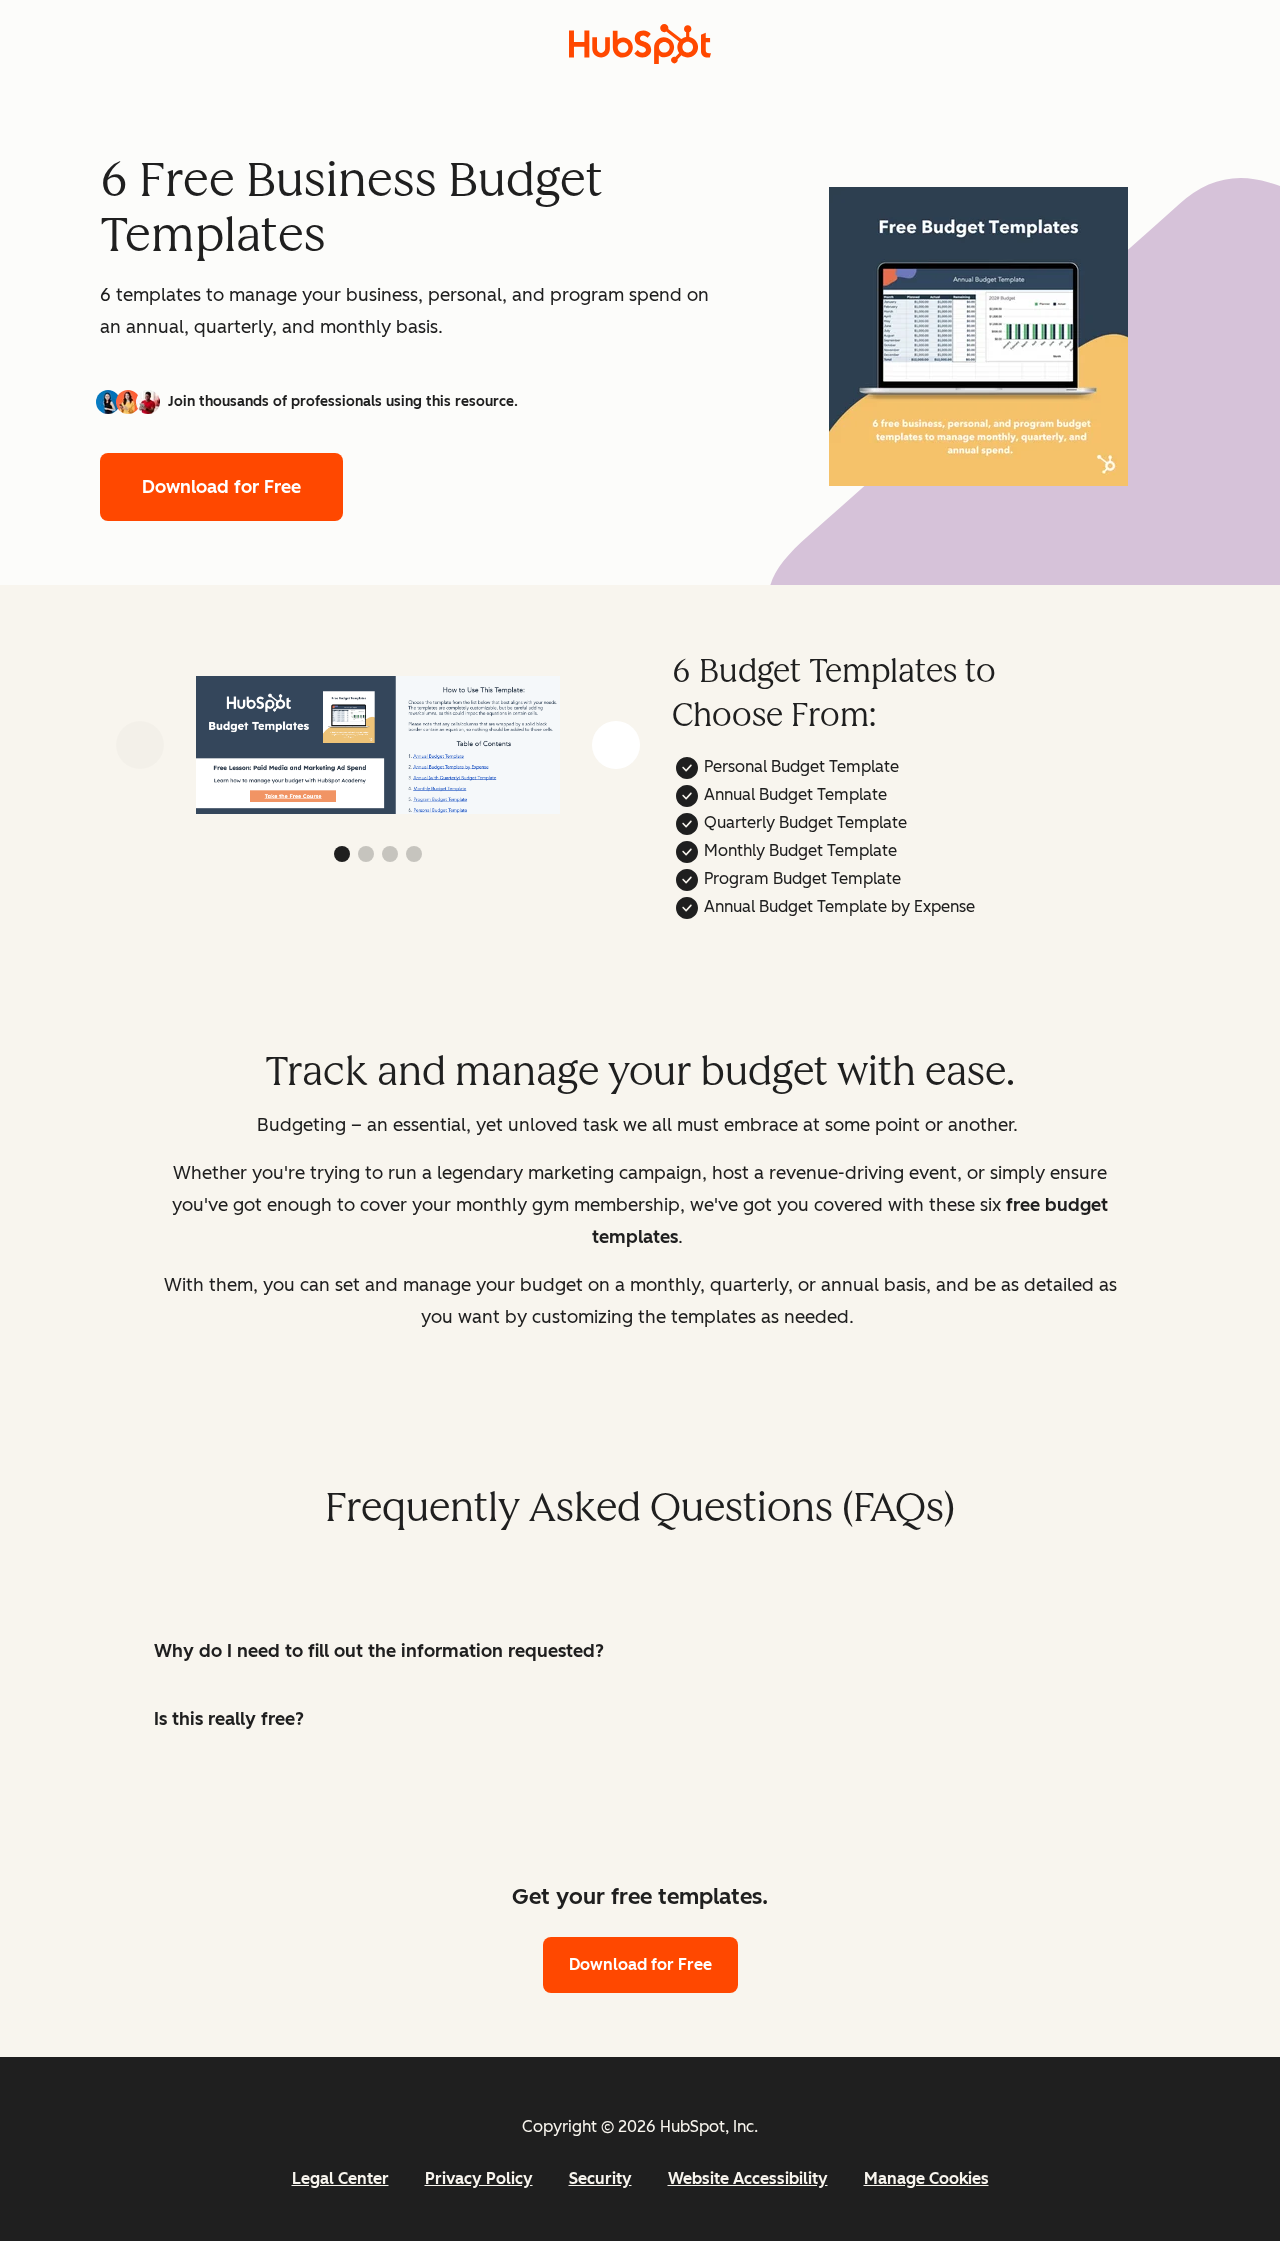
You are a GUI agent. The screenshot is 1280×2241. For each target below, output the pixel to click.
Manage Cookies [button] (926, 2178)
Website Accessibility (748, 2178)
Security (600, 2178)
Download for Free (221, 487)
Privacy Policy (479, 2178)
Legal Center (340, 2178)
